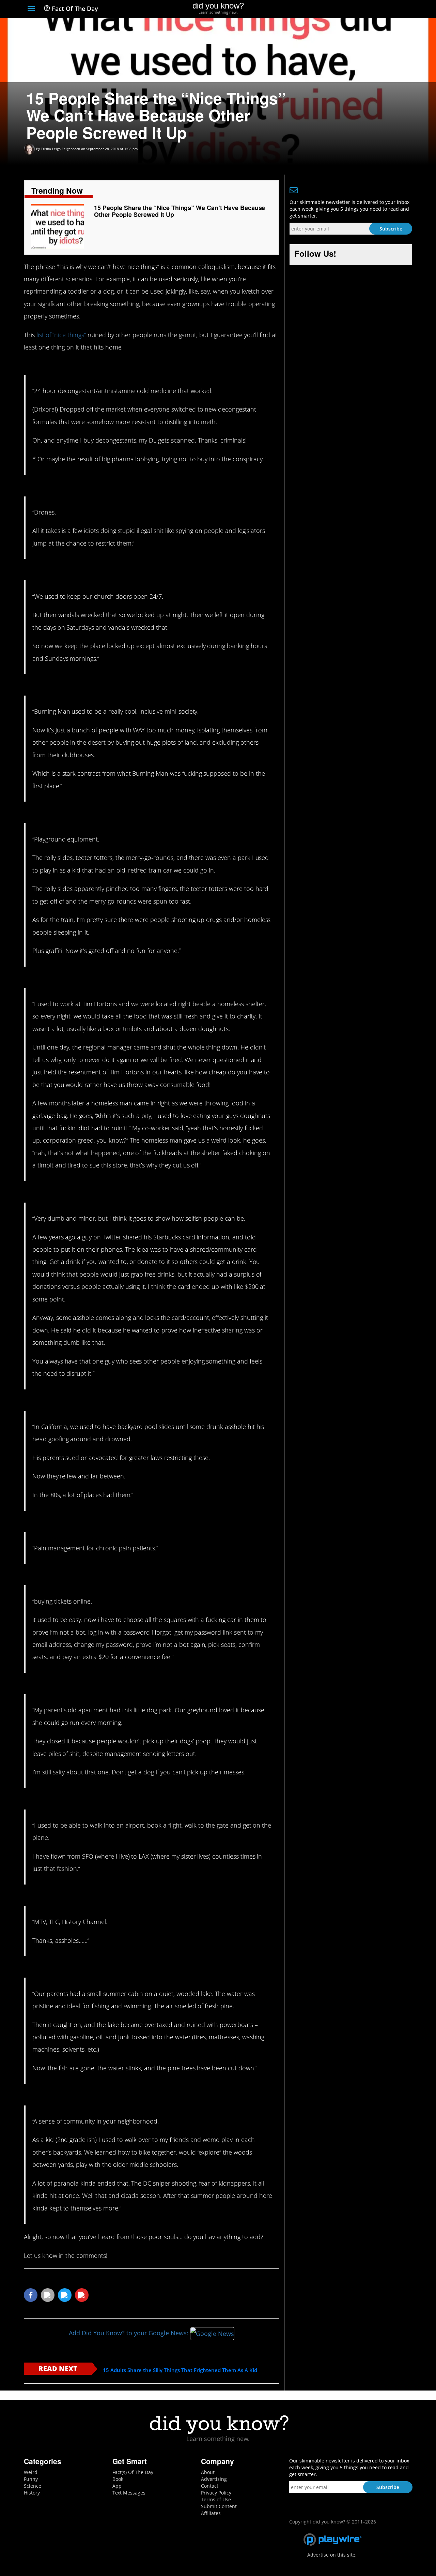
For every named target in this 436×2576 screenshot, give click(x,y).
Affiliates (211, 2513)
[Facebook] (359, 9)
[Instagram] (384, 9)
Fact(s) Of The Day (133, 2472)
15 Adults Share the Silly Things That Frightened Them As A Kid (180, 2370)
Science (33, 2486)
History (32, 2493)
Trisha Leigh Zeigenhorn (60, 149)
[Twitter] (371, 9)
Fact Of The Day (74, 9)
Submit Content (219, 2506)
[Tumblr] (396, 9)
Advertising (214, 2479)
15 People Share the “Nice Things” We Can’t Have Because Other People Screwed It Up (180, 211)
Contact (210, 2486)
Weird (31, 2472)
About (208, 2472)
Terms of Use (216, 2499)
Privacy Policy (216, 2493)
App (117, 2486)
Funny (31, 2479)
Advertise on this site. (332, 2555)
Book (118, 2479)
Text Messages (129, 2493)
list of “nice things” (61, 335)
